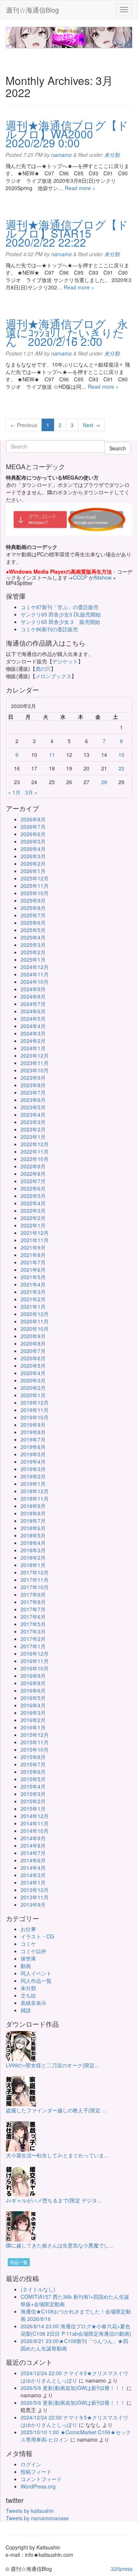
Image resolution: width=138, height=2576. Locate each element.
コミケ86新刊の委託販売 (49, 629)
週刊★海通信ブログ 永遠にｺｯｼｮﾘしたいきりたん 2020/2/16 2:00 (67, 332)
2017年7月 (33, 1609)
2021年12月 (35, 1233)
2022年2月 (33, 1218)
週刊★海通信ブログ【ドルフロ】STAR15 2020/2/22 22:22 (67, 233)
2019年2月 (33, 1476)
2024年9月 (33, 989)
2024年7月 (33, 1004)
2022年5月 (33, 1196)
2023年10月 (35, 1070)
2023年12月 (35, 1055)
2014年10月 (35, 1831)
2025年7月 (33, 915)
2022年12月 (35, 1144)
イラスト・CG (37, 1936)
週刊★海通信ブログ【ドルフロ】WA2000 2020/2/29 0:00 (67, 134)
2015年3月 (33, 1794)
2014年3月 (33, 1875)
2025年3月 (33, 945)
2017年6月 (33, 1617)
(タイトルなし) (38, 2289)
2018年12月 (35, 1491)
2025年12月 (35, 878)
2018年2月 (33, 1557)
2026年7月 (33, 827)
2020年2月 (33, 1388)
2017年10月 (35, 1587)
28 (104, 782)
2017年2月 (33, 1639)
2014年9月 (33, 1838)
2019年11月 (35, 1410)
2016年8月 (33, 1683)
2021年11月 (35, 1240)
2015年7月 (33, 1764)
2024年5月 (33, 1019)
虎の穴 (43, 669)
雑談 (26, 2010)
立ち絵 (28, 1995)
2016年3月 (33, 1713)
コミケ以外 (33, 1951)
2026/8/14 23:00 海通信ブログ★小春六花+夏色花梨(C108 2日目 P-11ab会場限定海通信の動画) (76, 2330)
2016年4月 (33, 1705)
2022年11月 (35, 1151)
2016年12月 (35, 1653)
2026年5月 (33, 841)
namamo (61, 155)
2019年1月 (33, 1484)
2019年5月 (33, 1454)
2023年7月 (33, 1092)
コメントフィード (41, 2479)
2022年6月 (33, 1188)
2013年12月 (35, 1890)
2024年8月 (33, 996)
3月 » (31, 792)
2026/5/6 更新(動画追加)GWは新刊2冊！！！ (73, 2388)
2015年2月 (33, 1801)
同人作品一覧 (36, 1981)
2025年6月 (33, 923)
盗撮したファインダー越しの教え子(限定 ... (56, 2110)
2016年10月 (35, 1668)
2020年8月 (33, 1343)
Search (118, 448)
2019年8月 (33, 1432)
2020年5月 (33, 1366)
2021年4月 (33, 1284)
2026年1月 (33, 871)
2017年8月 (33, 1602)
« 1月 (14, 792)
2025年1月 (33, 959)
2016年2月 (33, 1720)
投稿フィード (36, 2472)
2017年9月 (33, 1594)
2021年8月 (33, 1255)
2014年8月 (33, 1845)
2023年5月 (33, 1107)
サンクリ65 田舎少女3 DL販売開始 (61, 614)
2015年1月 (33, 1809)
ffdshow (103, 577)
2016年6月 (33, 1690)
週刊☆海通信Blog (32, 10)
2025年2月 (33, 952)
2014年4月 (33, 1868)
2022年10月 (35, 1159)
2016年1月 (33, 1727)
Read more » (80, 188)
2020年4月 (33, 1373)
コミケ (28, 1944)
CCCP (80, 577)
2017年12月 (35, 1572)
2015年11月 (35, 1742)
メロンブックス (53, 676)
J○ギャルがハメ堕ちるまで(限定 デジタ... (54, 2200)
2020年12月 (35, 1314)
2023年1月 (33, 1137)
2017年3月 (33, 1631)
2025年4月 (33, 937)
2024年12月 (35, 967)
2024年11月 (35, 974)
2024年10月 (35, 982)
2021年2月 (33, 1299)
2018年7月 (33, 1521)
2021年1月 (33, 1306)
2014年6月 (33, 1860)
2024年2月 (33, 1041)
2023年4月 (33, 1114)
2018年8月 (33, 1513)
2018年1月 (33, 1565)
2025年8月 (33, 908)
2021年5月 (33, 1277)
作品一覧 (19, 2262)
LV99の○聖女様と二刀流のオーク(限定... (52, 2065)
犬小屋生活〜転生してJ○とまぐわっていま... (57, 2155)
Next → (91, 425)
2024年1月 (33, 1048)
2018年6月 (33, 1528)
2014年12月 (35, 1816)
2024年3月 (33, 1033)
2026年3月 (33, 856)
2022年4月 (33, 1203)
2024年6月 (33, 1011)
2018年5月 (33, 1535)
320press (122, 2569)
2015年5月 (33, 1779)
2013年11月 (35, 1897)
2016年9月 (33, 1676)
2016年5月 (33, 1698)
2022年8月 (33, 1174)
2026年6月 (33, 834)
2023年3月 (33, 1122)
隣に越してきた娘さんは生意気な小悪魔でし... (60, 2245)
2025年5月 (33, 930)
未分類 (112, 155)
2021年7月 (33, 1262)
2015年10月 (35, 1749)
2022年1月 (33, 1225)
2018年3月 (33, 1550)
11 (52, 755)
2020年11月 (35, 1321)
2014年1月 (33, 1882)
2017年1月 (33, 1646)
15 (121, 755)
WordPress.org (38, 2486)
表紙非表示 (33, 2003)
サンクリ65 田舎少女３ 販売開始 (60, 622)
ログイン (31, 2464)
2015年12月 (35, 1735)
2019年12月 (35, 1402)
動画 (26, 1966)
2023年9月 (33, 1078)
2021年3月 (33, 1292)
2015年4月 (33, 1786)
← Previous (24, 425)
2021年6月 (33, 1270)
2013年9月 (33, 1904)
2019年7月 (33, 1439)
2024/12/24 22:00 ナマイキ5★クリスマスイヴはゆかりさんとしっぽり (74, 2377)
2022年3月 (33, 1210)
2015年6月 (33, 1772)
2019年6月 (33, 1447)
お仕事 (28, 1929)
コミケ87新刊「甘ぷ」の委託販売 (60, 607)
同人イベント (36, 1973)
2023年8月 (33, 1085)
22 (121, 768)
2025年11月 (35, 886)
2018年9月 (33, 1506)
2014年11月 (35, 1823)
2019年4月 (33, 1462)
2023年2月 (33, 1129)
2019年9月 (33, 1425)
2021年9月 (33, 1247)
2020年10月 (35, 1329)
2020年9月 (33, 1336)
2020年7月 (33, 1351)
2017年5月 (33, 1624)
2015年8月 (33, 1757)
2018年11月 (35, 1498)
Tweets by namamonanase (37, 2518)
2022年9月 (33, 1166)
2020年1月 (33, 1395)
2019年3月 (33, 1469)
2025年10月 (35, 893)
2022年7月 (33, 1181)
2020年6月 (33, 1358)
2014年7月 (33, 1853)
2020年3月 (33, 1380)
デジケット (65, 661)
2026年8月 (33, 819)
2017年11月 (35, 1580)
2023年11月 (35, 1063)
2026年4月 (33, 849)
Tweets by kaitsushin (30, 2511)
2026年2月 (33, 863)
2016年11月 (35, 1661)
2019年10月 (35, 1417)
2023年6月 (33, 1100)
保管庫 (28, 1958)
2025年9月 (33, 900)
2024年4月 (33, 1026)
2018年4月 (33, 1543)
